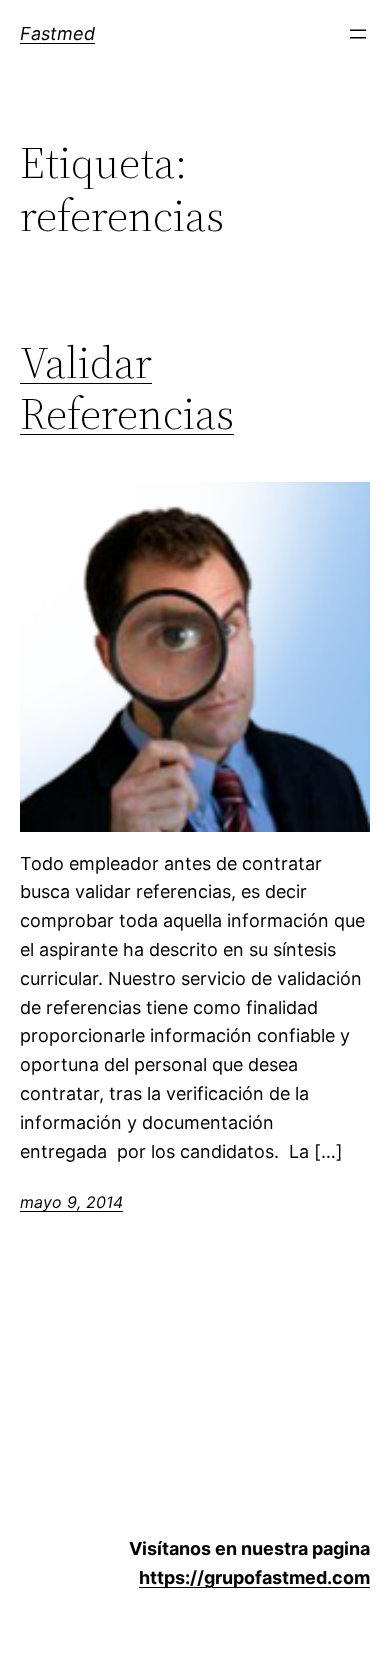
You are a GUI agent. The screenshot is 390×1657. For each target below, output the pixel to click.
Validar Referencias (127, 388)
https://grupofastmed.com (254, 1577)
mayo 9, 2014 (71, 1202)
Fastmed (57, 33)
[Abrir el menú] (358, 34)
